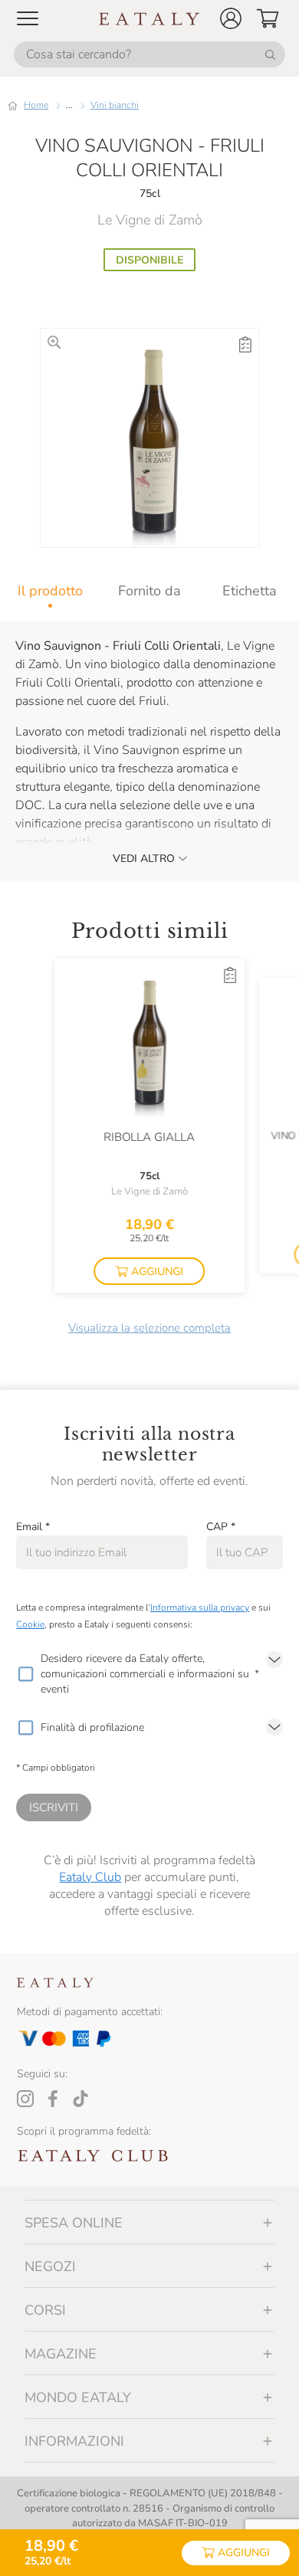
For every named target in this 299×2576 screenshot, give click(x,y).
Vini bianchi (115, 105)
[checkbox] (25, 1674)
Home (36, 105)
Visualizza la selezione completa (149, 1328)
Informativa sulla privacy (200, 1608)
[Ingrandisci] (54, 342)
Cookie (30, 1624)
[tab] (50, 591)
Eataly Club (90, 1877)
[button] (231, 18)
